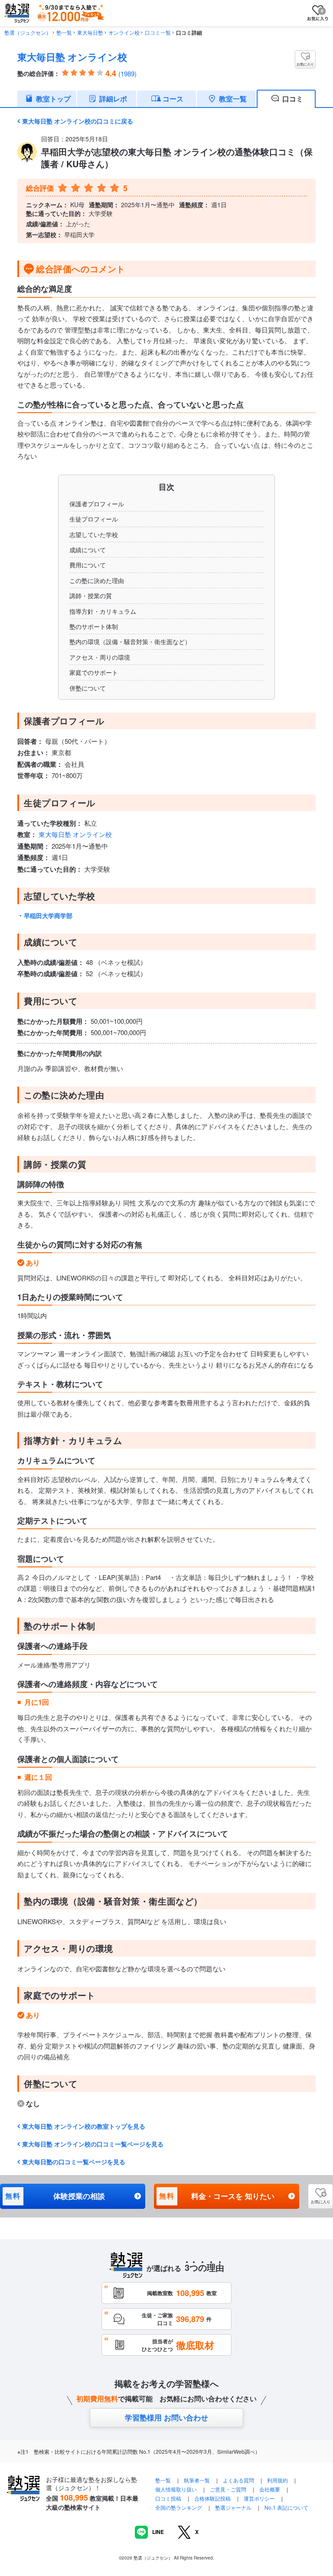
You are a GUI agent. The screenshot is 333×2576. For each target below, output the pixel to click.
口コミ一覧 (158, 32)
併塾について (88, 688)
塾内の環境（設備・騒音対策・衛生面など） (130, 642)
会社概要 (270, 2489)
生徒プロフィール (94, 519)
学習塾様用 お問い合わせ (166, 2417)
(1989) (127, 73)
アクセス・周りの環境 (100, 657)
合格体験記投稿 (212, 2498)
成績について (88, 550)
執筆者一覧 (197, 2480)
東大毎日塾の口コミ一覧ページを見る (74, 2162)
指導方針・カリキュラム (103, 611)
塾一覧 (64, 32)
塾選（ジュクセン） (28, 32)
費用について (88, 565)
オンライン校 (124, 32)
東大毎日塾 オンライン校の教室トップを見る (84, 2126)
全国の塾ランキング (179, 2507)
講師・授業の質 (91, 596)
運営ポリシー (259, 2498)
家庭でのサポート (94, 672)
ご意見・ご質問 (228, 2489)
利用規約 (277, 2480)
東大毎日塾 (90, 32)
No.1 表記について (286, 2507)
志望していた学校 (94, 534)
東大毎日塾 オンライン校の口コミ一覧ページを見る (93, 2144)
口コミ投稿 (168, 2498)
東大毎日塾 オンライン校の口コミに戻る (78, 121)
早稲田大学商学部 (48, 915)
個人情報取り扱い (176, 2489)
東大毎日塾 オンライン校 (72, 57)
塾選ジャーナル (233, 2507)
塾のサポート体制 (94, 626)
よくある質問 (239, 2480)
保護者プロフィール (97, 504)
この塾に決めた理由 (97, 580)
